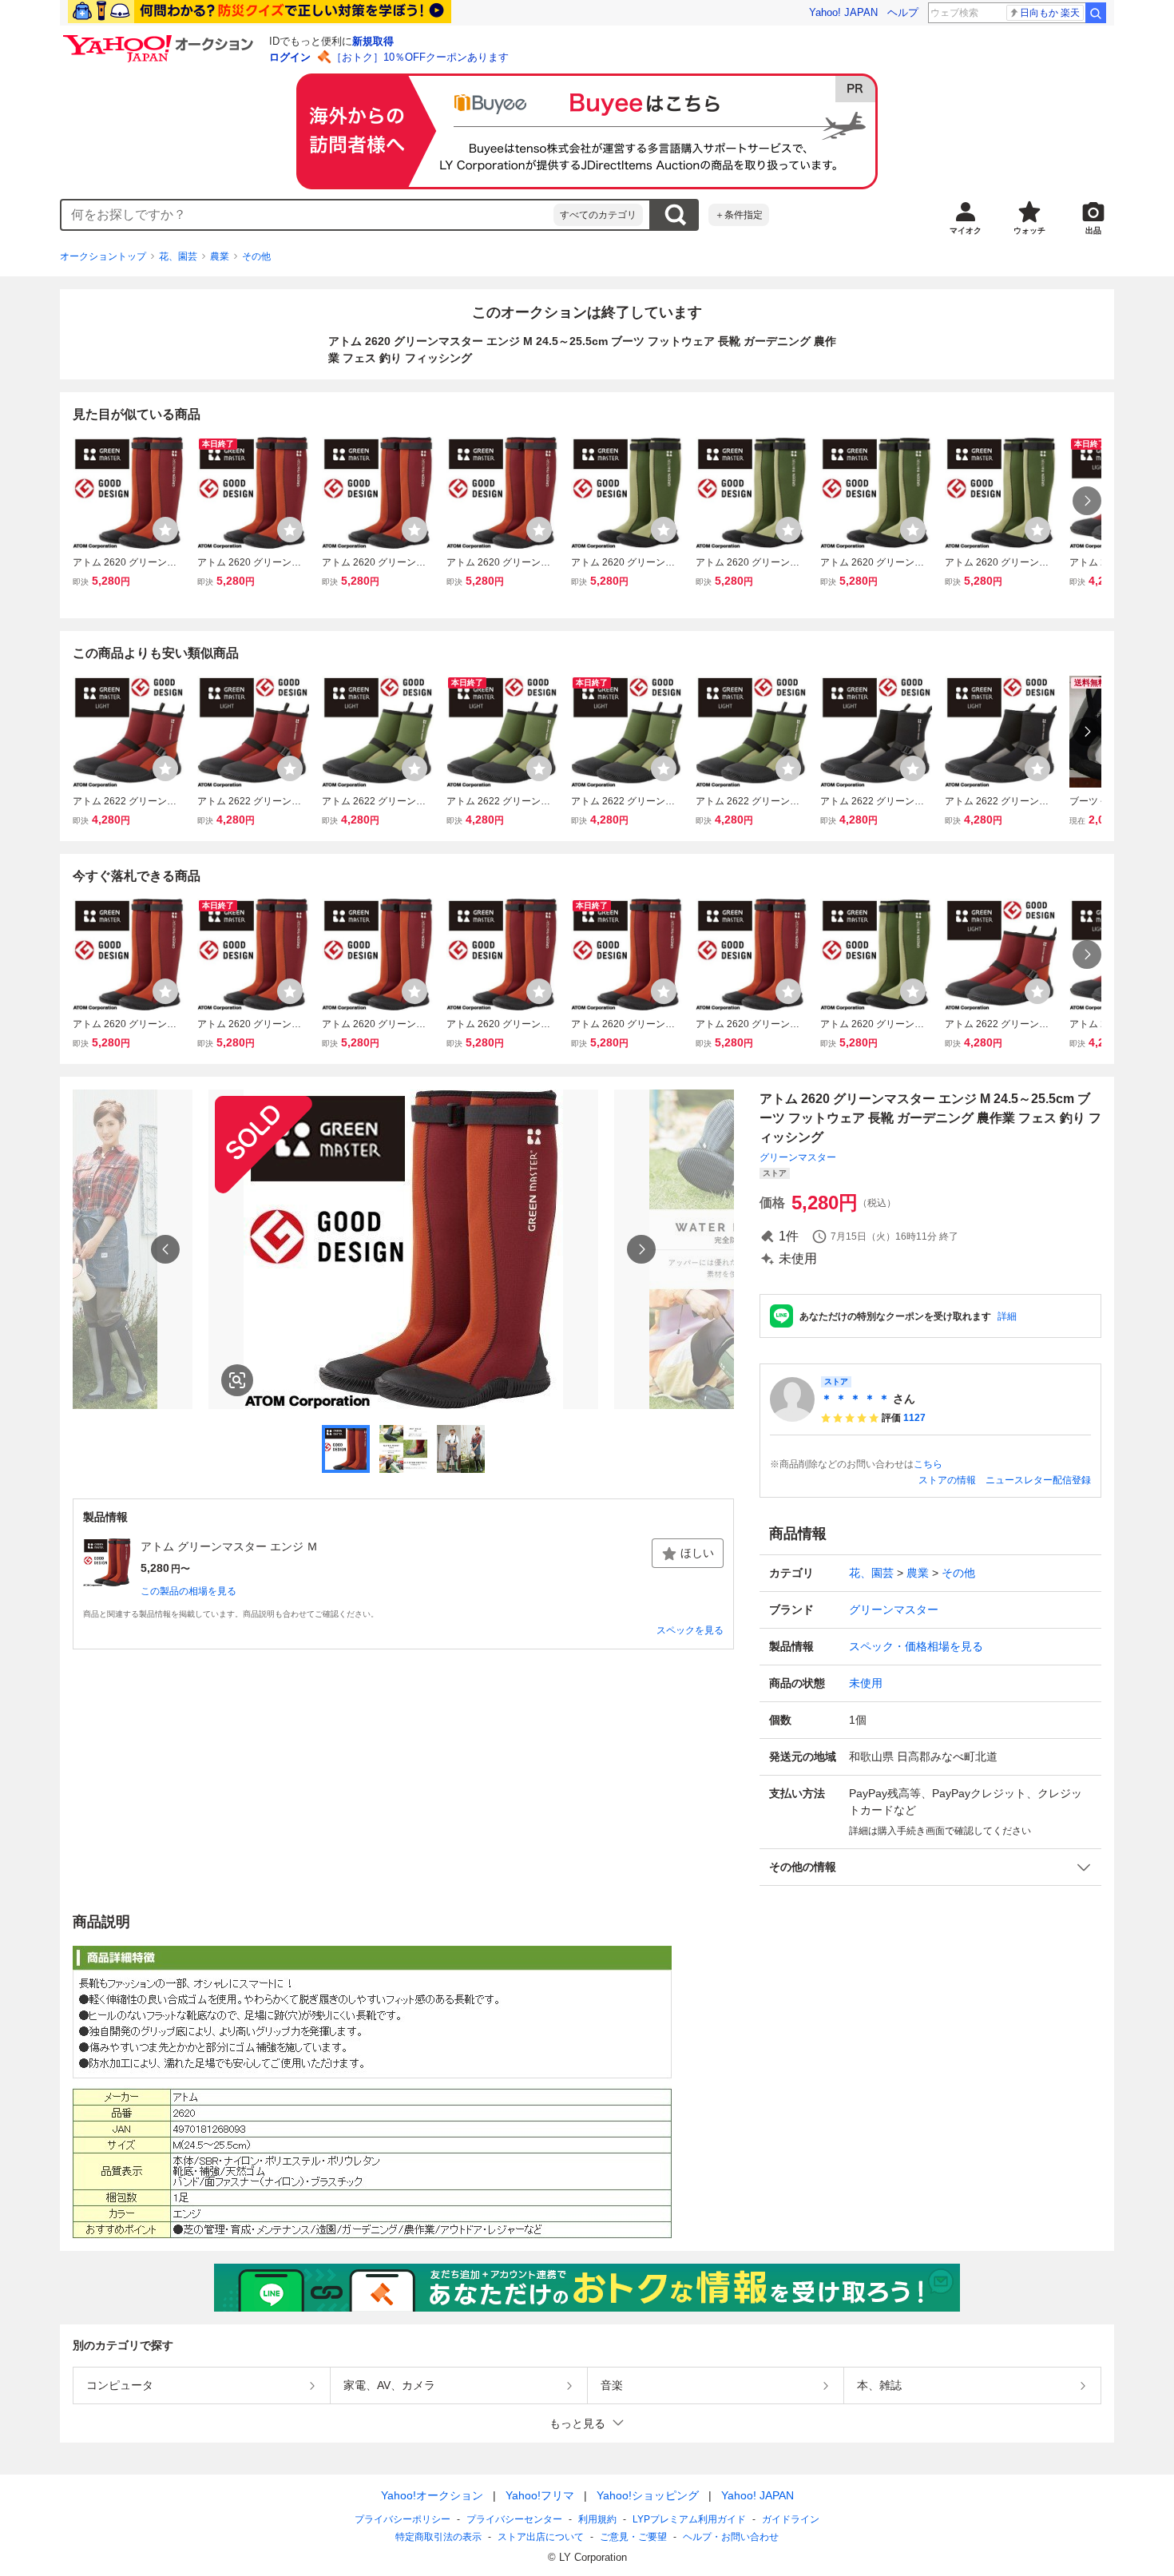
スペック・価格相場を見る (916, 1646)
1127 (914, 1418)
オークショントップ (103, 256)
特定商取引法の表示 (438, 2537)
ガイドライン (791, 2519)
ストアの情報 (947, 1480)
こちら (928, 1464)
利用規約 (597, 2519)
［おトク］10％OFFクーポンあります (420, 57)
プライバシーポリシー (403, 2519)
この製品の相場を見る (188, 1591)
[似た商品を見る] (237, 1380)
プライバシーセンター (514, 2519)
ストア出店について (541, 2537)
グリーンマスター (798, 1157)
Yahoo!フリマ (540, 2495)
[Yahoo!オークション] (161, 39)
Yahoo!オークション (432, 2495)
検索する (675, 215)
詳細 (1007, 1316)
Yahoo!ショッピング (648, 2495)
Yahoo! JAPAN (843, 12)
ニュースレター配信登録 (1038, 1480)
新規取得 (373, 41)
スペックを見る (690, 1630)
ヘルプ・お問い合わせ (731, 2537)
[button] (930, 1867)
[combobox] (307, 215)
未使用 (866, 1683)
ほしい (697, 1553)
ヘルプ (903, 12)
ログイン (290, 57)
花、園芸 (178, 256)
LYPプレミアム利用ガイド (689, 2519)
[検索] (1096, 13)
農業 (220, 256)
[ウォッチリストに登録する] (165, 530)
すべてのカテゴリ (598, 215)
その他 (256, 256)
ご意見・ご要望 (633, 2537)
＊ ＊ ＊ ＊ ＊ (855, 1399)
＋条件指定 (739, 215)
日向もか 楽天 (1050, 13)
